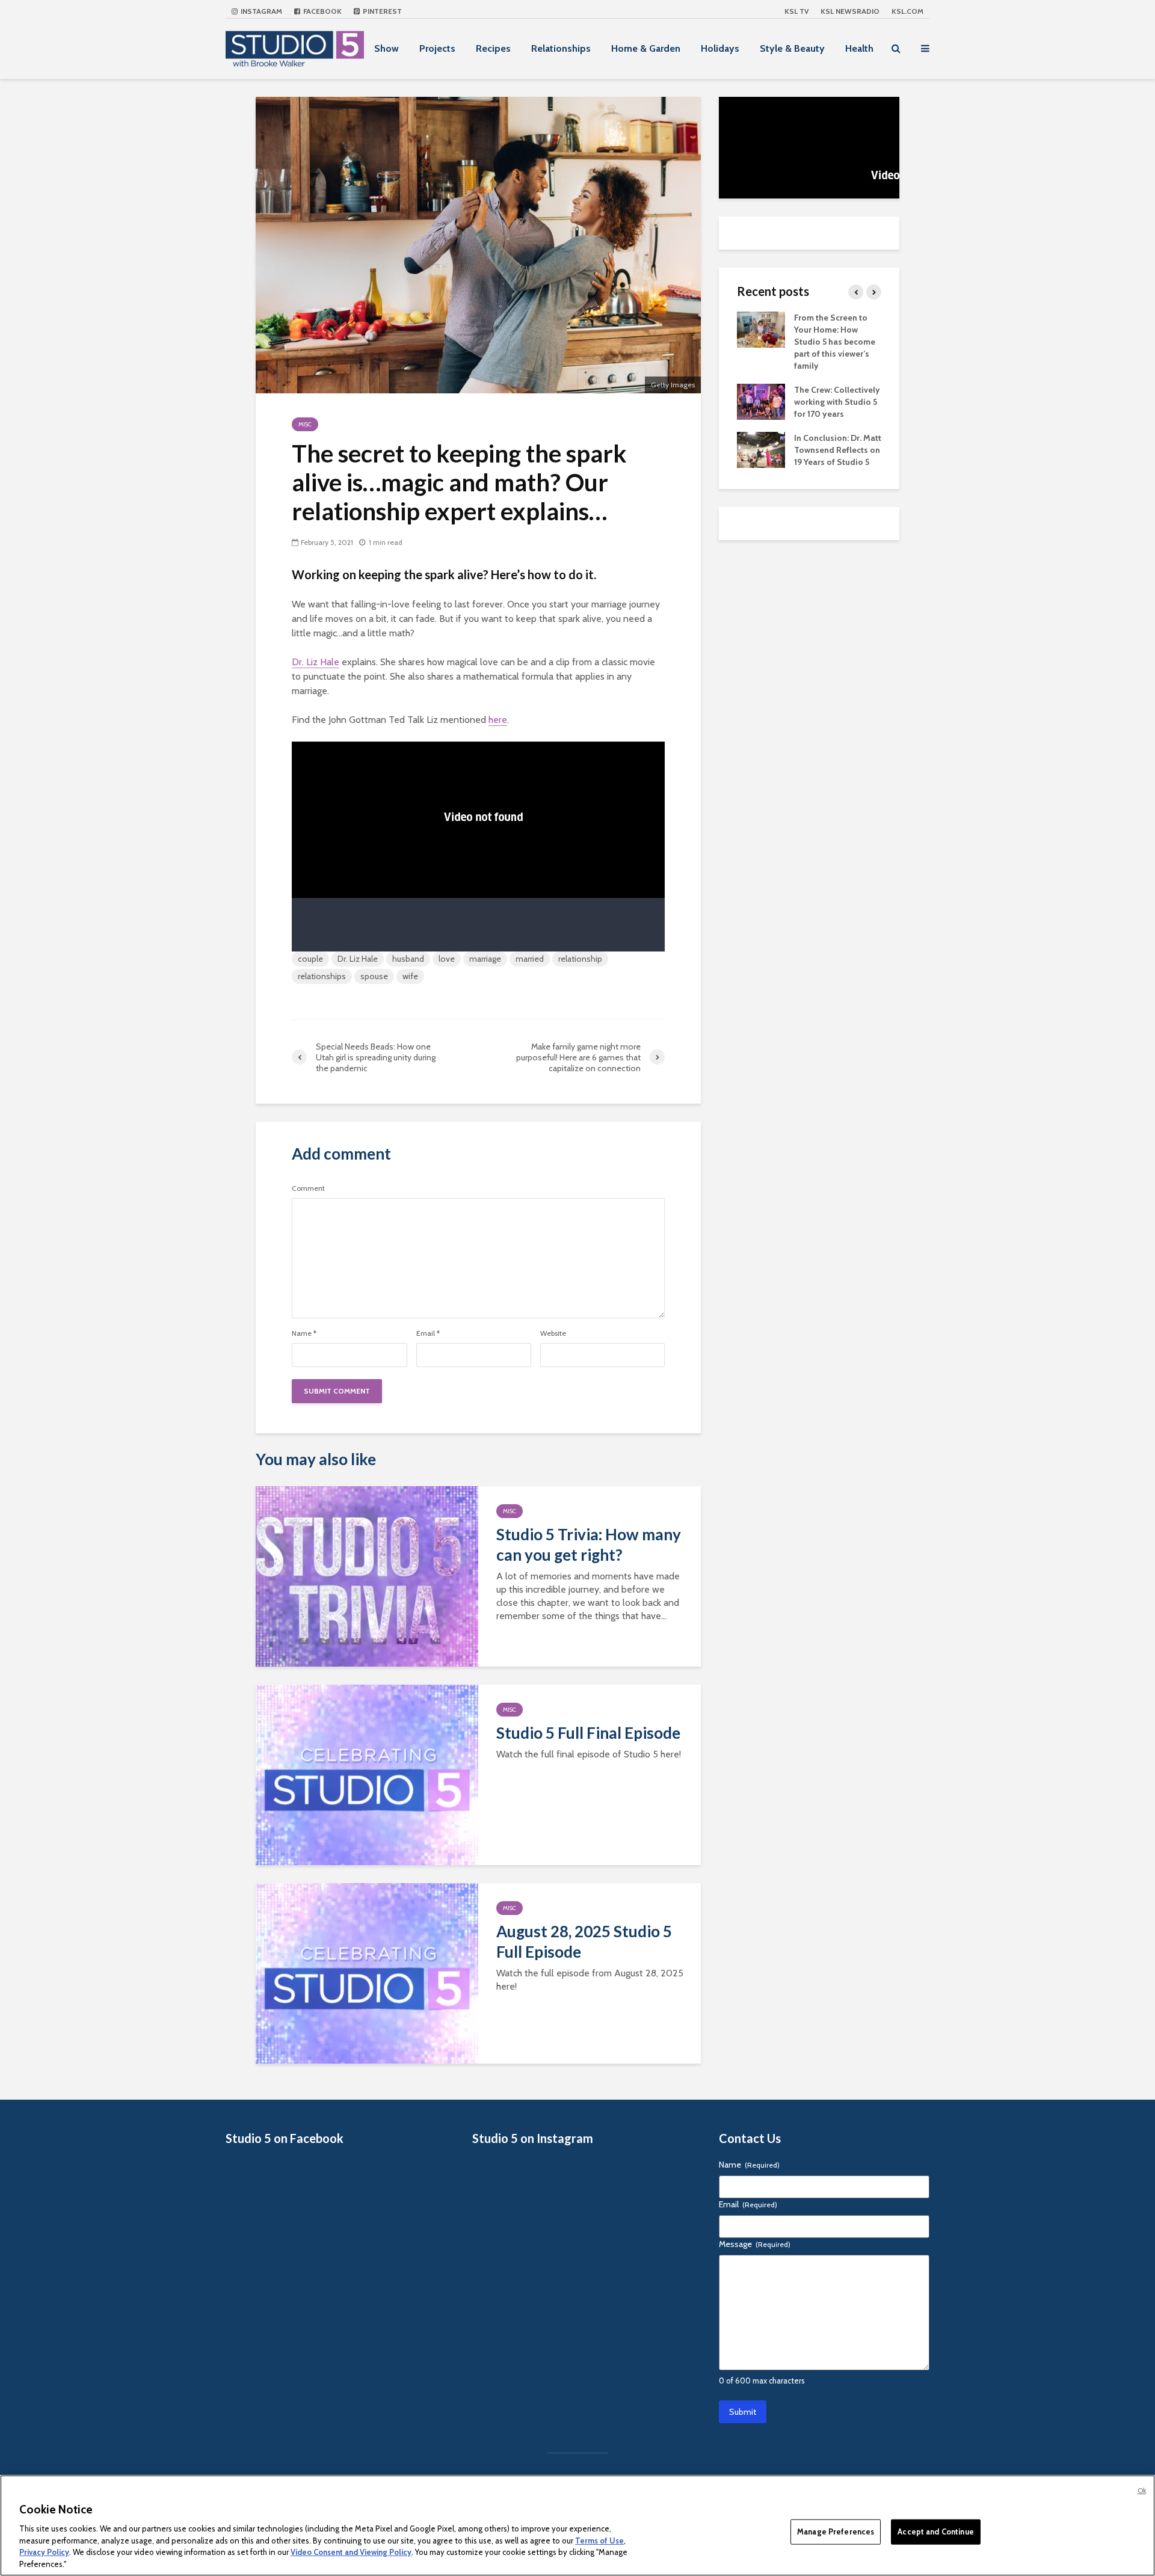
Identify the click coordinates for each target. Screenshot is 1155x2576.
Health (859, 48)
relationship (580, 959)
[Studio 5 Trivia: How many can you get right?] (367, 1575)
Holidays (720, 48)
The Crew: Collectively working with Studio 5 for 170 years (837, 402)
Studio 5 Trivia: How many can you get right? (589, 1545)
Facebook (322, 11)
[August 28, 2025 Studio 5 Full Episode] (367, 1972)
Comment (308, 1188)
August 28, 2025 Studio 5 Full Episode (584, 1941)
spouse (374, 976)
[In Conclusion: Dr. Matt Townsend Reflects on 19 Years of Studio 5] (761, 449)
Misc (305, 424)
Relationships (561, 48)
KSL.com (907, 11)
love (447, 959)
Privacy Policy (44, 2552)
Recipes (493, 48)
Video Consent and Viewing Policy (351, 2552)
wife (410, 976)
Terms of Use (599, 2540)
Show (387, 48)
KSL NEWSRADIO (850, 11)
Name (304, 1333)
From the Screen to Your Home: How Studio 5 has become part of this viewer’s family (835, 342)
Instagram (260, 11)
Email (428, 1333)
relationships (322, 976)
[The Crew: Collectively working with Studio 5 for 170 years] (761, 401)
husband (408, 959)
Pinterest (381, 11)
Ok (1142, 2491)
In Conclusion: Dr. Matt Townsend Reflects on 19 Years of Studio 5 (838, 450)
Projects (437, 48)
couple (310, 959)
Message (755, 2244)
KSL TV (796, 11)
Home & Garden (646, 48)
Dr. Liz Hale (316, 662)
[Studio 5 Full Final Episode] (367, 1774)
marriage (485, 959)
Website (553, 1333)
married (530, 959)
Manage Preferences (836, 2531)
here (498, 720)
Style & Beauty (792, 48)
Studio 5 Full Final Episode (588, 1733)
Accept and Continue (935, 2531)
